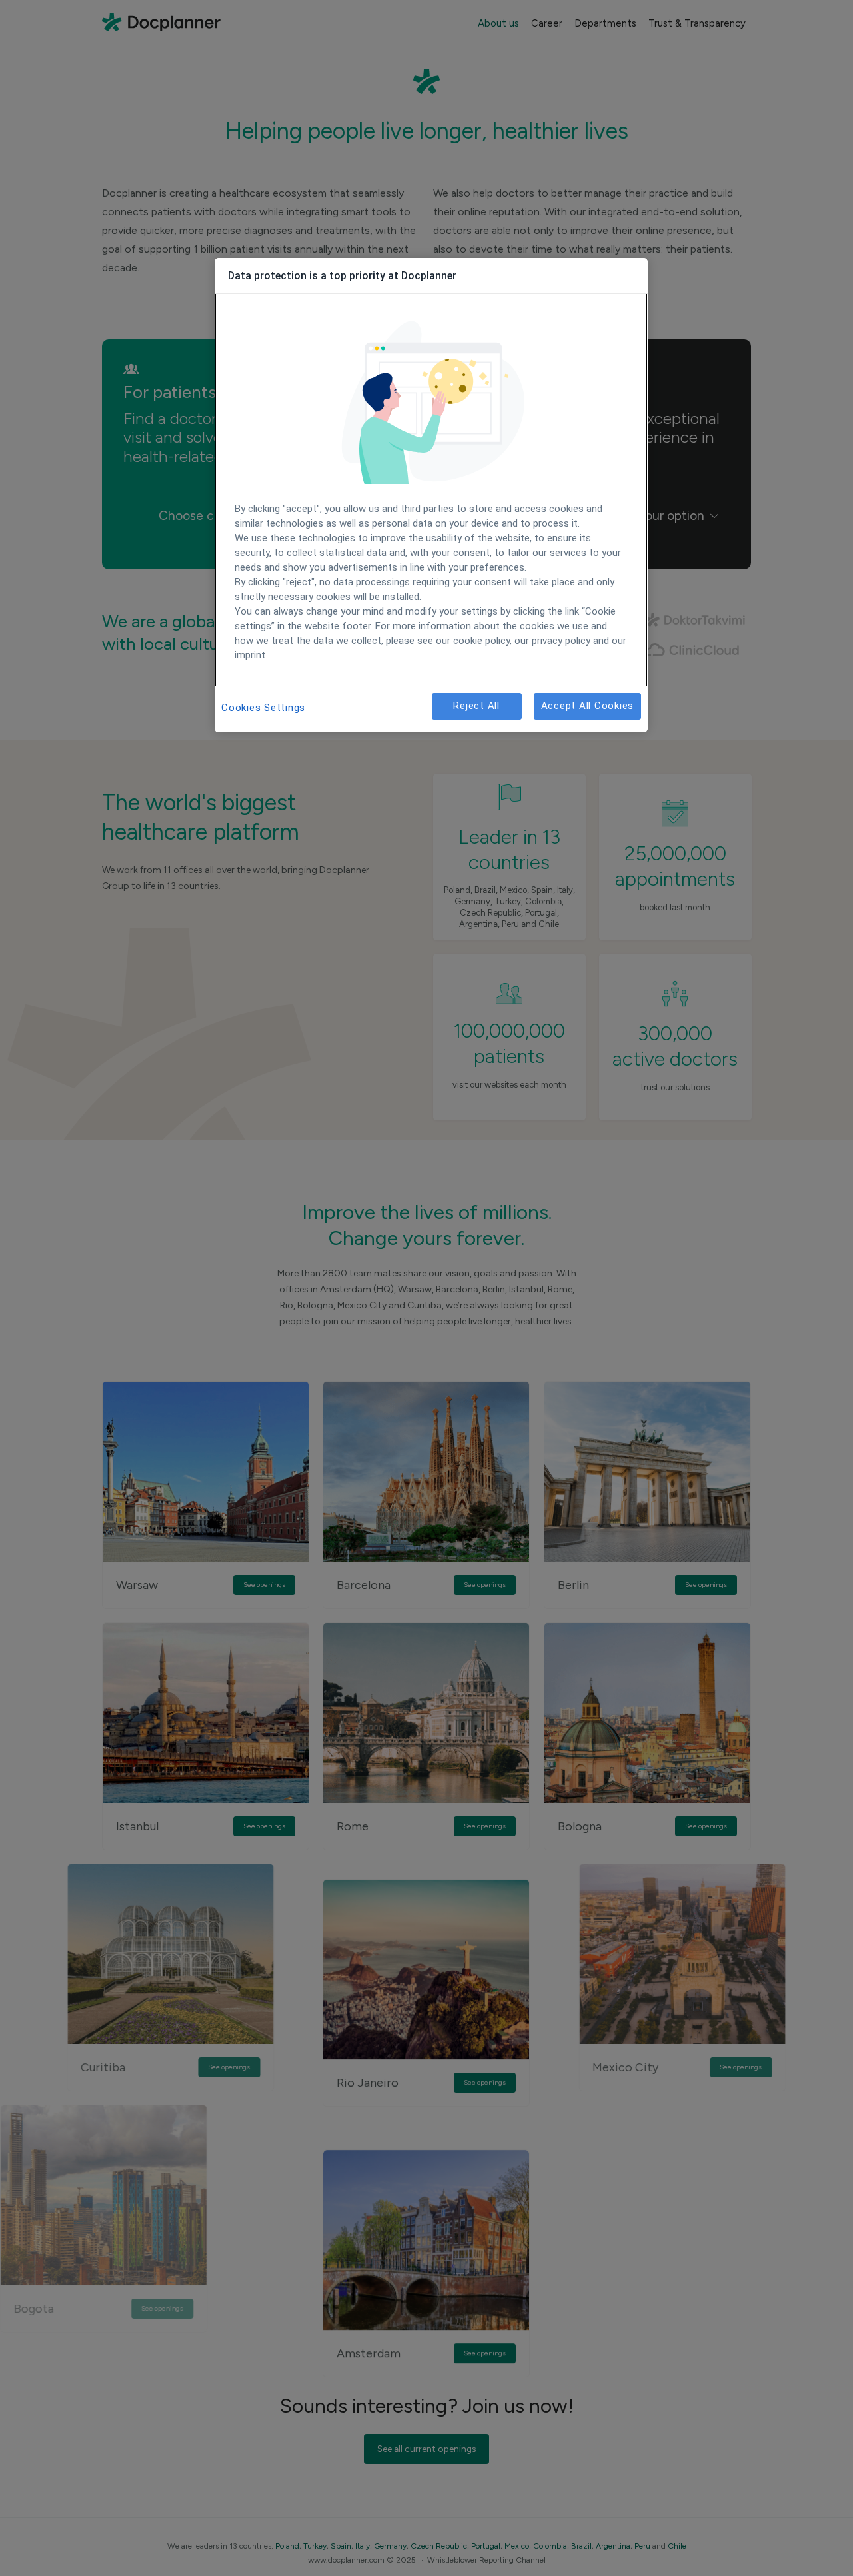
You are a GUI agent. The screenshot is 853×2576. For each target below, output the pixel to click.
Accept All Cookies (588, 706)
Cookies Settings (263, 708)
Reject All (476, 706)
